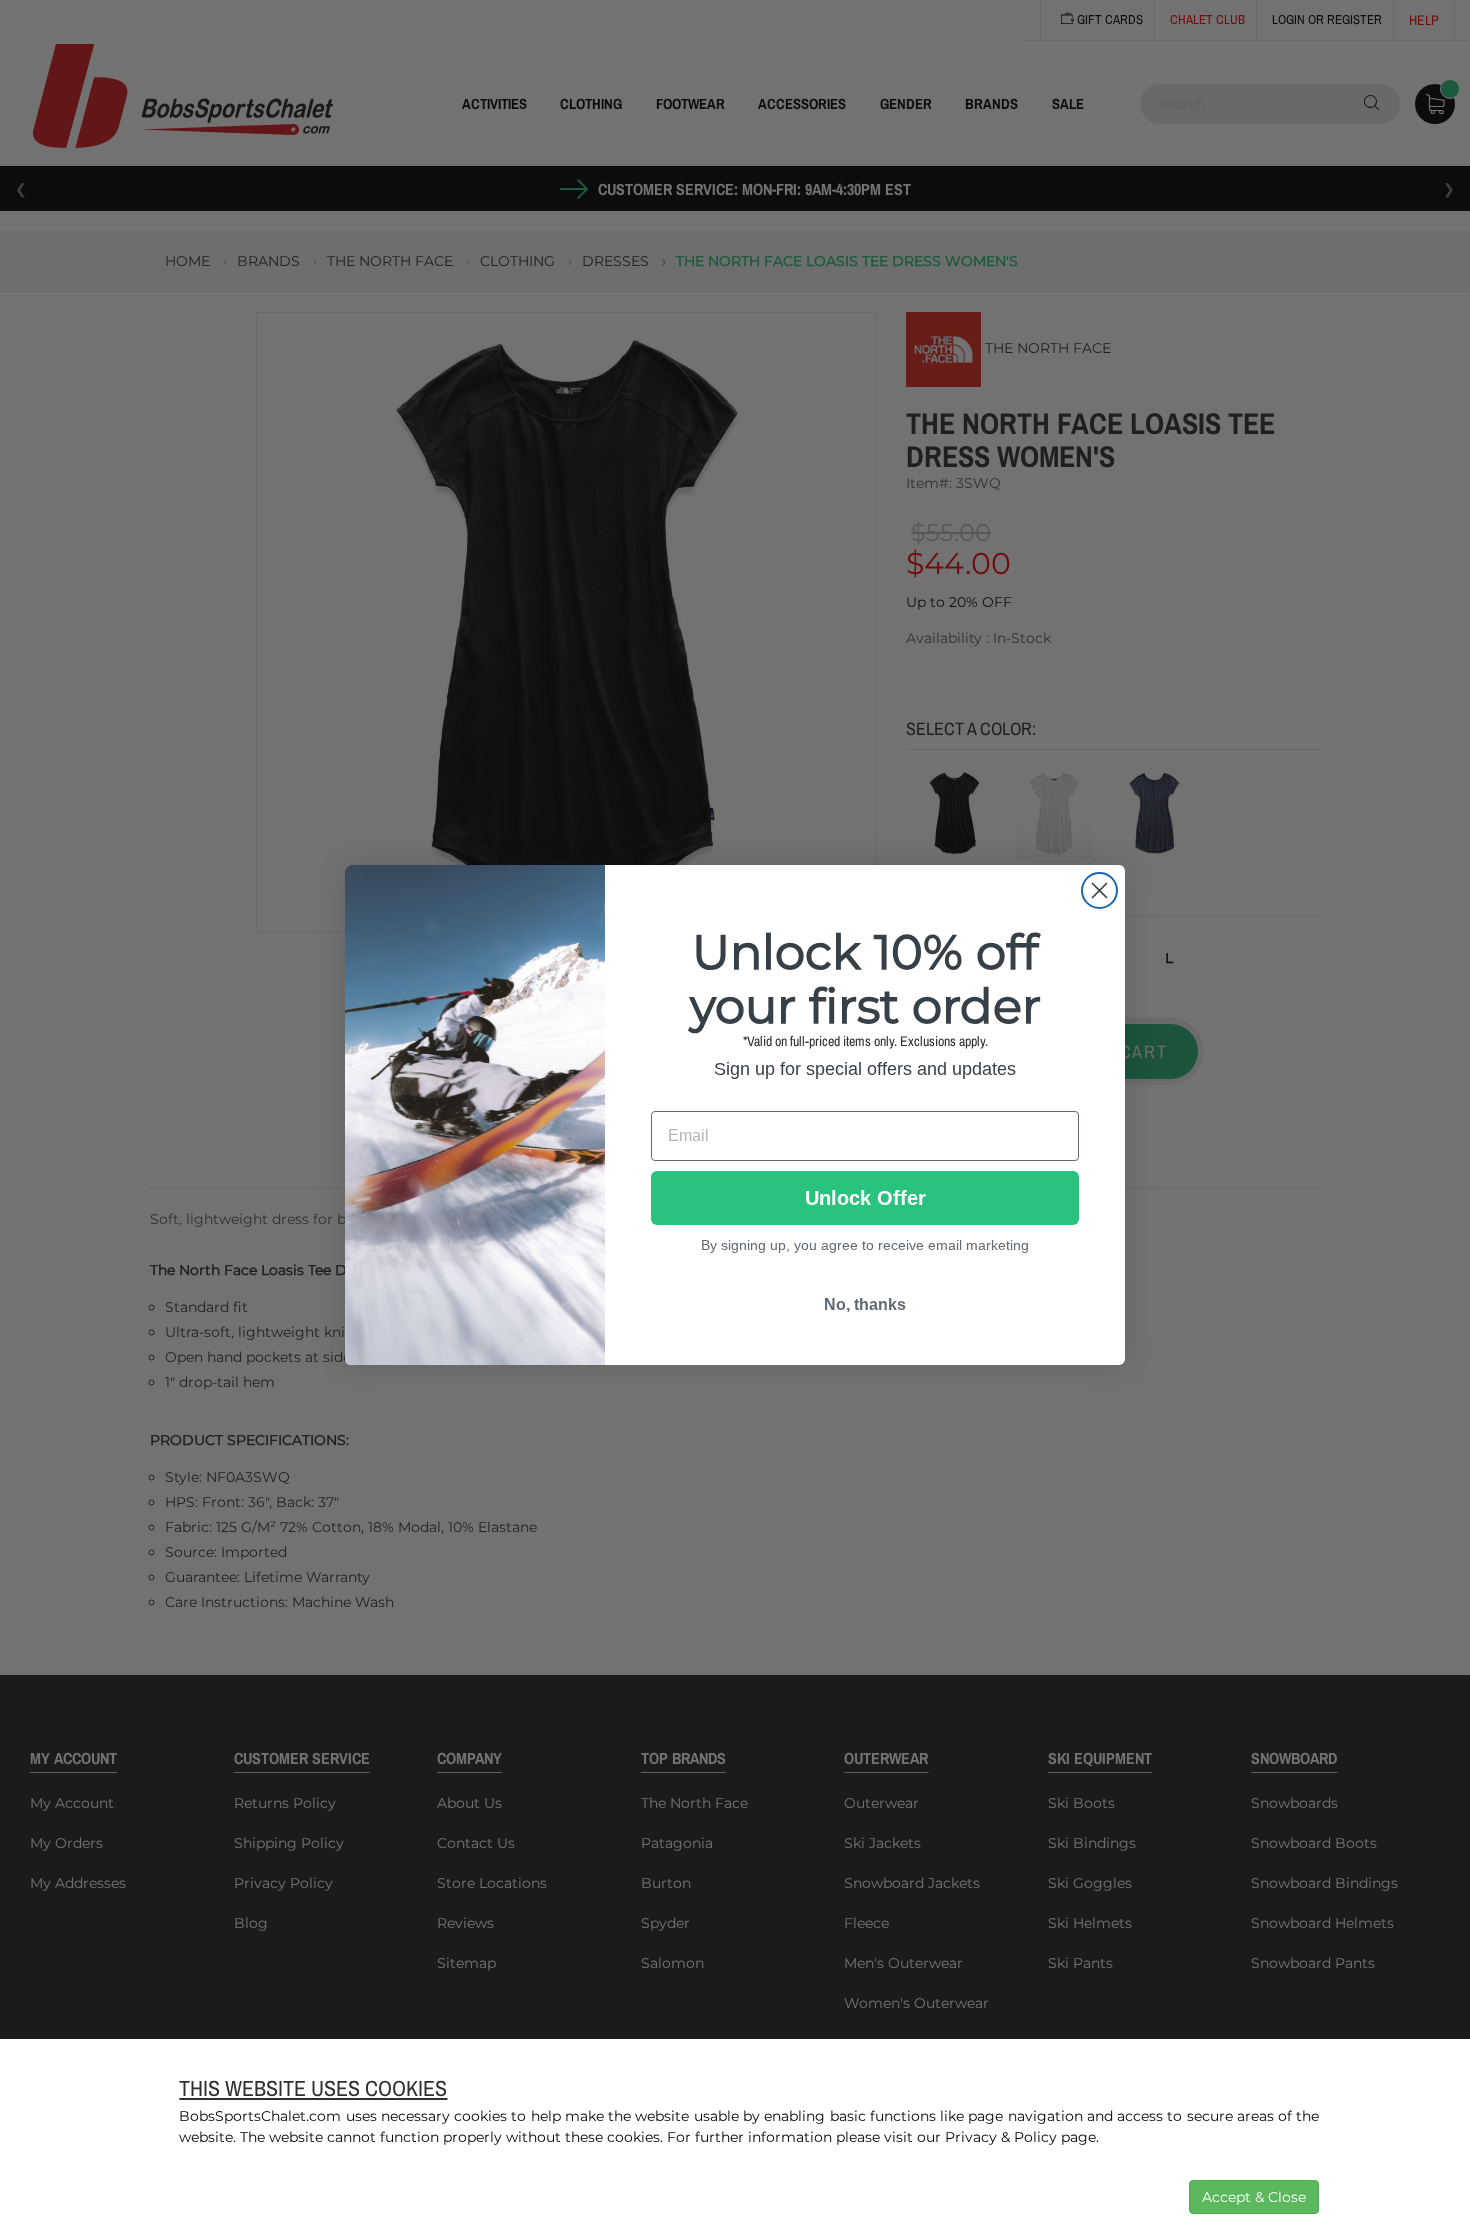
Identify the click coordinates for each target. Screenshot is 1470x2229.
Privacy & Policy (1001, 2137)
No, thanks (865, 1303)
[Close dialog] (1099, 890)
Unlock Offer (865, 1197)
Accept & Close (1254, 2197)
